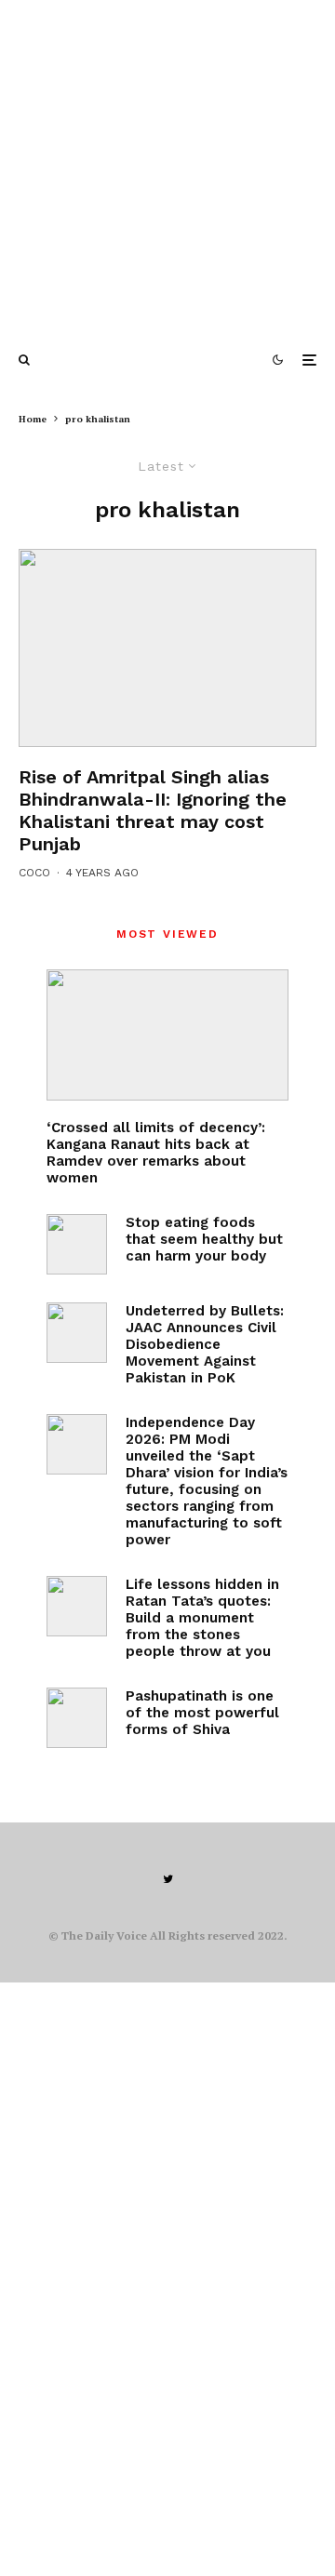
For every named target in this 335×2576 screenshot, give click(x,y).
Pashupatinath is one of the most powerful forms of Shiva (202, 1713)
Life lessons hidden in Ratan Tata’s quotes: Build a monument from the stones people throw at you (202, 1618)
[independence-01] (77, 1444)
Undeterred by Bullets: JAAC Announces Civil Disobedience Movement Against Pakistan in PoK (205, 1344)
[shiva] (77, 1718)
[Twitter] (168, 1879)
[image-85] (167, 648)
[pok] (77, 1333)
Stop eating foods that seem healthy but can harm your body (204, 1239)
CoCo (34, 873)
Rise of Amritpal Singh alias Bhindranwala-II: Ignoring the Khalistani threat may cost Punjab (153, 810)
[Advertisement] (167, 167)
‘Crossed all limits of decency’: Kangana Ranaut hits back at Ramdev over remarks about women (156, 1153)
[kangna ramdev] (167, 1035)
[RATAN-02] (77, 1606)
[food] (77, 1244)
